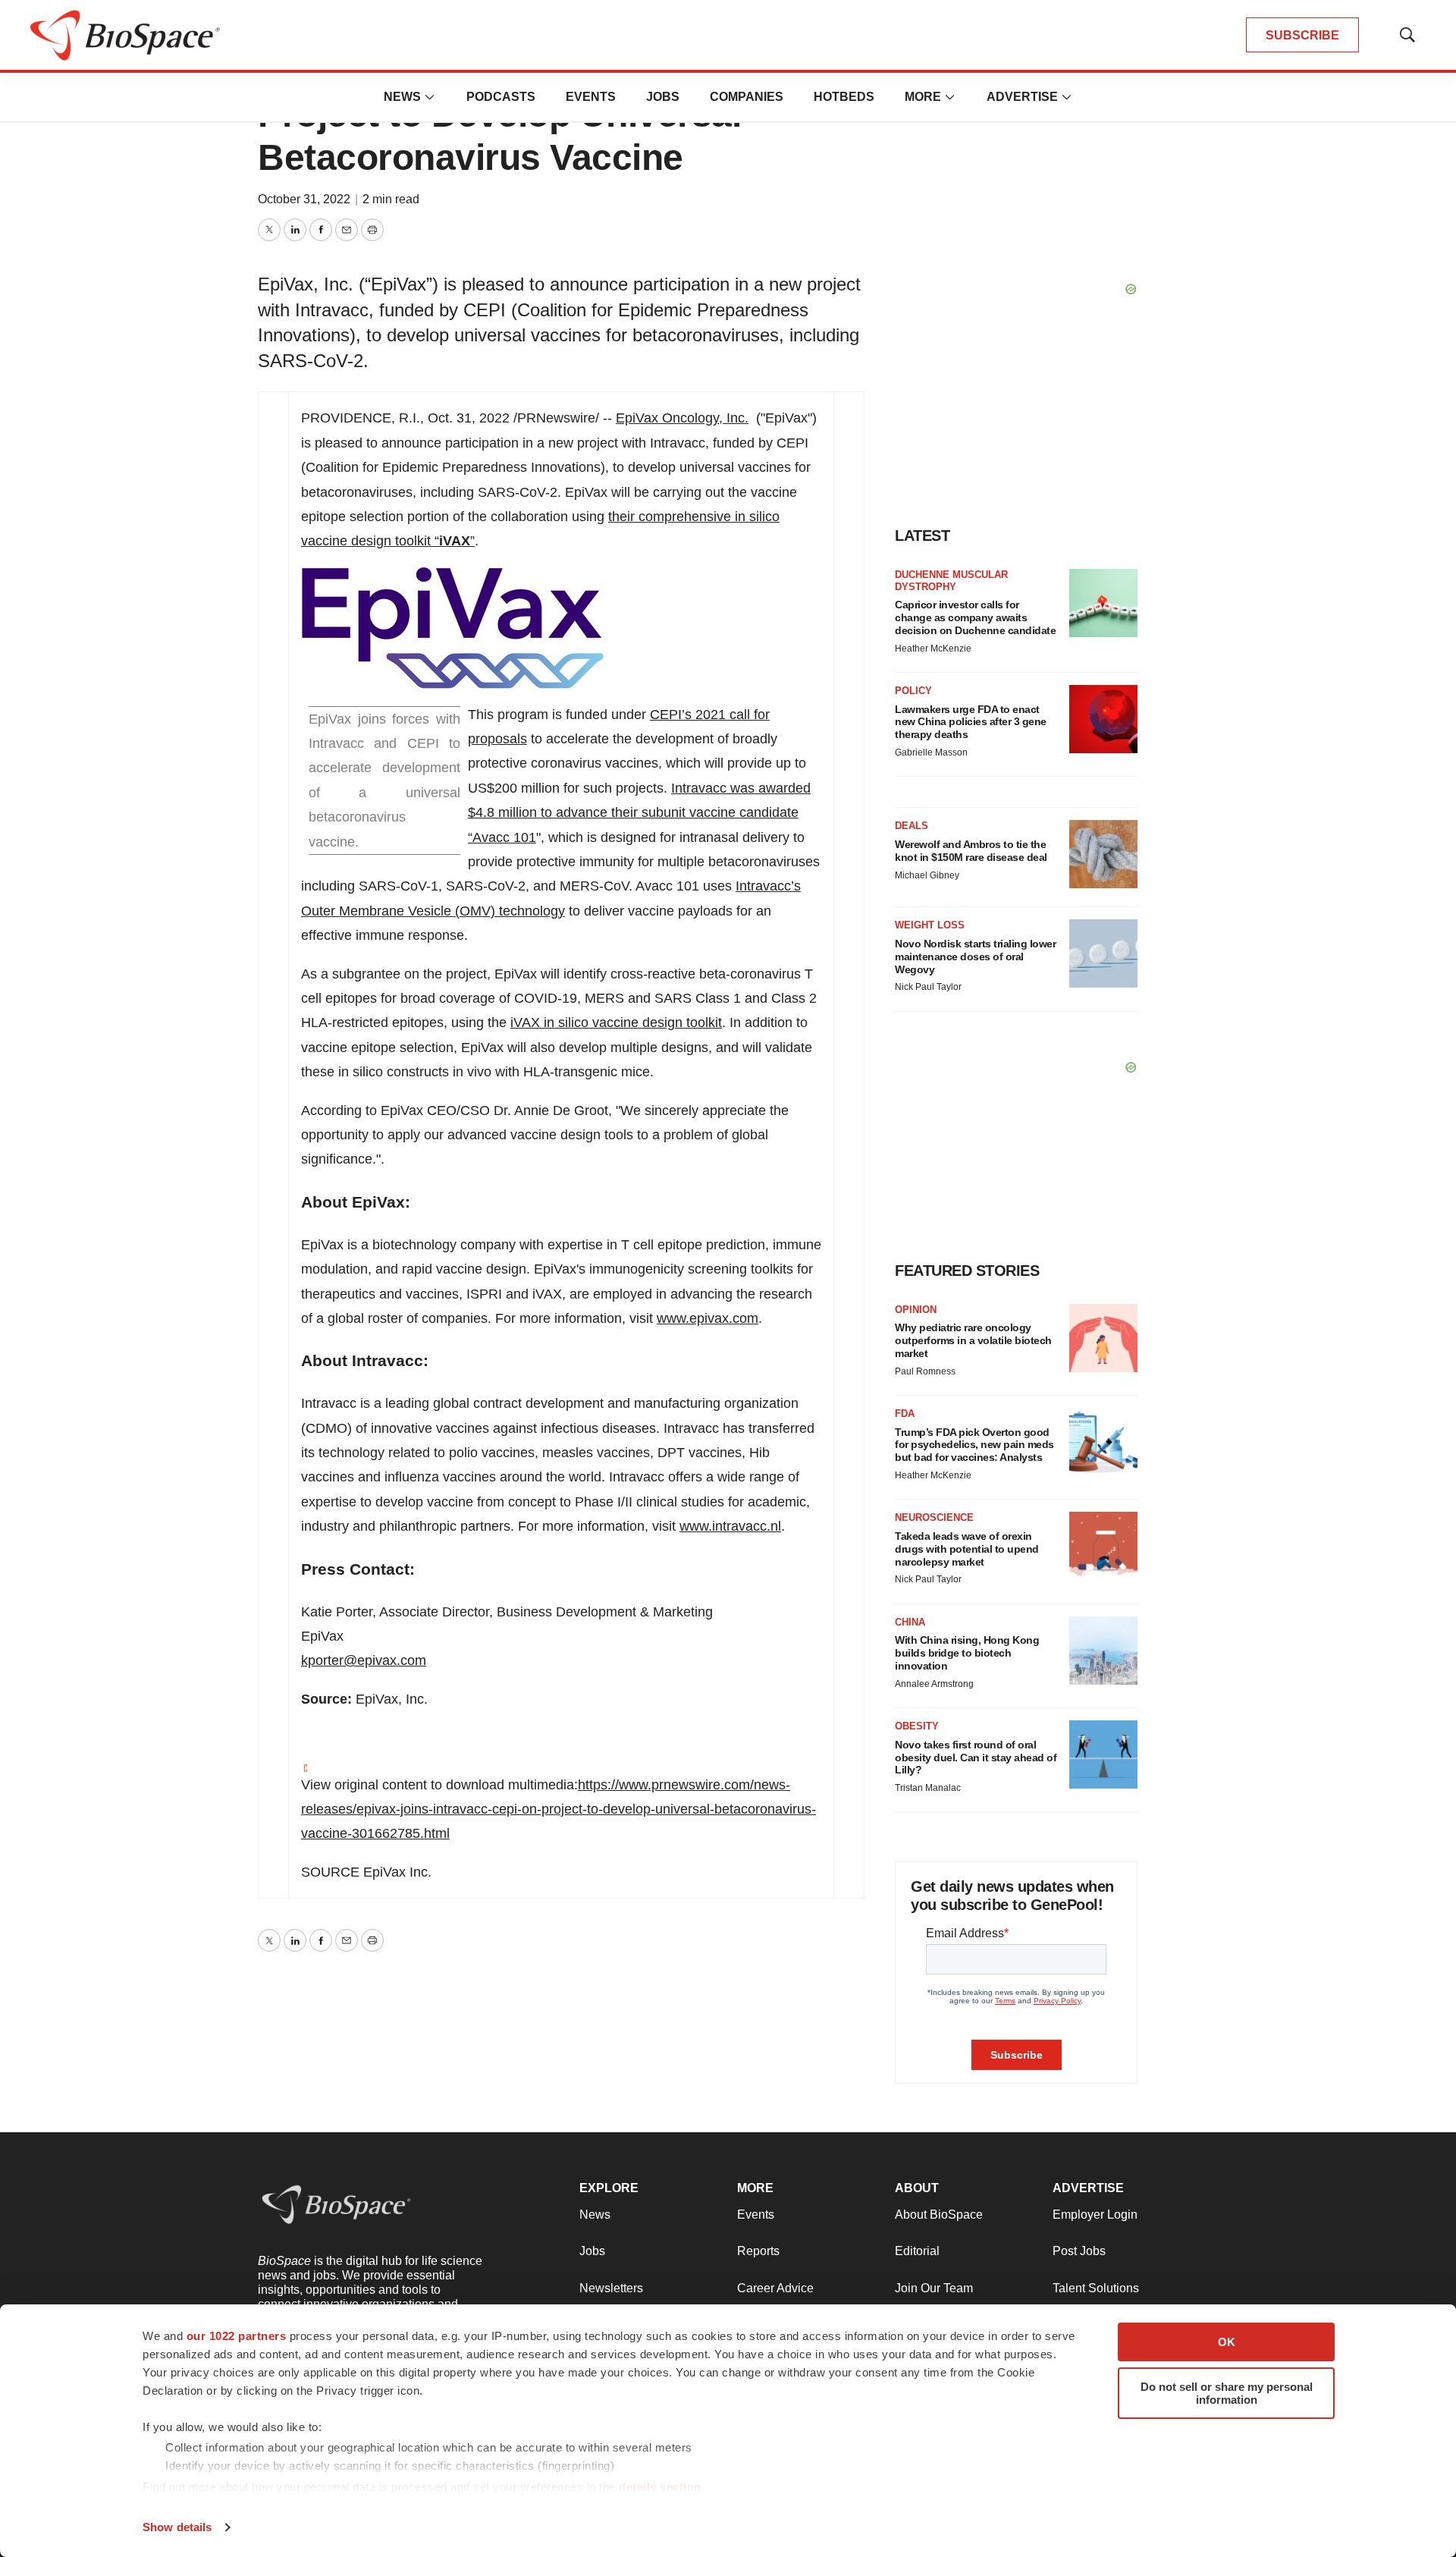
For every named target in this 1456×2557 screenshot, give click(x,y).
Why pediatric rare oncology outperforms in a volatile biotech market (973, 1340)
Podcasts (501, 97)
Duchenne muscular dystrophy (951, 581)
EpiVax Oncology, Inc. (682, 418)
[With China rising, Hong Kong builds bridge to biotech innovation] (1103, 1651)
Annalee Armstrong (934, 1684)
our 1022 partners (237, 2336)
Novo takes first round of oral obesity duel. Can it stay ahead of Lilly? (976, 1758)
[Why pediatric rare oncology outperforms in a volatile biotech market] (1103, 1338)
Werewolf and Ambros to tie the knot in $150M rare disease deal (971, 851)
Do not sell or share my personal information (1227, 2393)
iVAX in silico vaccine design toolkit (616, 1022)
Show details (177, 2527)
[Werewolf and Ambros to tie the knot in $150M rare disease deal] (1103, 854)
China (910, 1622)
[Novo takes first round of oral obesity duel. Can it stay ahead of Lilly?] (1103, 1754)
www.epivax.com (708, 1318)
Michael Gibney (927, 875)
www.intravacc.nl (730, 1526)
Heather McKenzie (933, 649)
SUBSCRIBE (1302, 35)
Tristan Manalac (928, 1788)
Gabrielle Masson (931, 752)
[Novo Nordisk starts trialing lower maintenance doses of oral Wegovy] (1103, 953)
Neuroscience (934, 1517)
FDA (905, 1414)
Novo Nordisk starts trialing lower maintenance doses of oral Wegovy (975, 957)
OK (1227, 2342)
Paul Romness (925, 1371)
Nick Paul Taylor (928, 987)
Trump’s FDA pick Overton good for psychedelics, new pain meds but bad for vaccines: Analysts (974, 1445)
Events (591, 97)
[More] (430, 97)
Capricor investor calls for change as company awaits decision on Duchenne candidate (975, 617)
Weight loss (930, 925)
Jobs (663, 97)
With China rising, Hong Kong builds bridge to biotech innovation (967, 1653)
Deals (912, 826)
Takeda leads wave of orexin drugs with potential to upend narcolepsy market (967, 1549)
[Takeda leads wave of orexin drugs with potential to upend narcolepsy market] (1103, 1546)
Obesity (917, 1726)
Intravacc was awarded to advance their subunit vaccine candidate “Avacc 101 (639, 813)
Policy (913, 691)
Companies (747, 97)
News (402, 97)
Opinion (916, 1310)
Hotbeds (844, 97)
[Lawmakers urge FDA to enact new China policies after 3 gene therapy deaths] (1103, 719)
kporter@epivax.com (364, 1660)
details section (660, 2487)
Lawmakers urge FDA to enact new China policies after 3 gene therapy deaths (971, 722)
